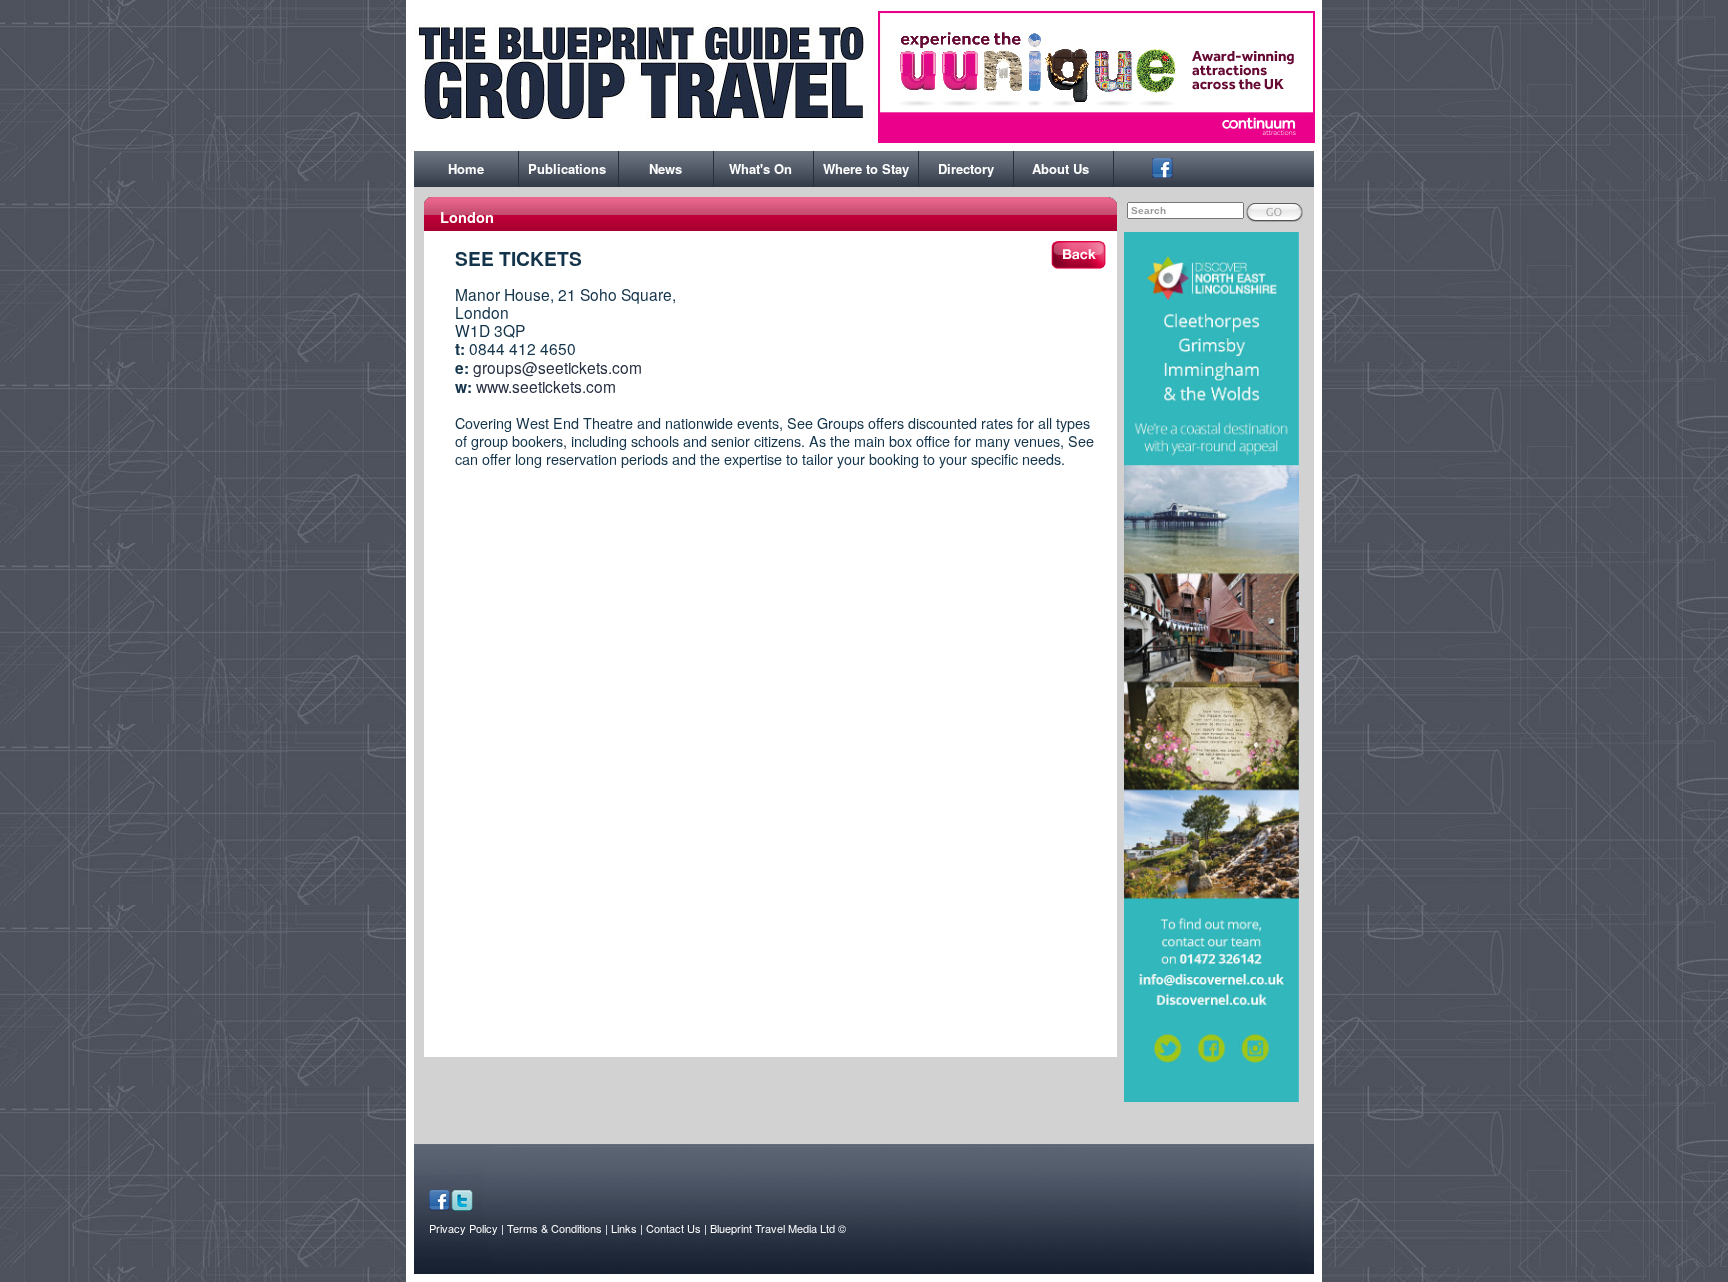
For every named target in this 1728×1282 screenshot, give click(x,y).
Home (466, 168)
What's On (760, 168)
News (665, 168)
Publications (567, 168)
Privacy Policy (463, 1228)
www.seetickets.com (546, 386)
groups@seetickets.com (557, 367)
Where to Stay (866, 168)
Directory (966, 168)
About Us (1060, 168)
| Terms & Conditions (551, 1228)
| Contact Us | (673, 1228)
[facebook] (1162, 172)
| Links (622, 1228)
